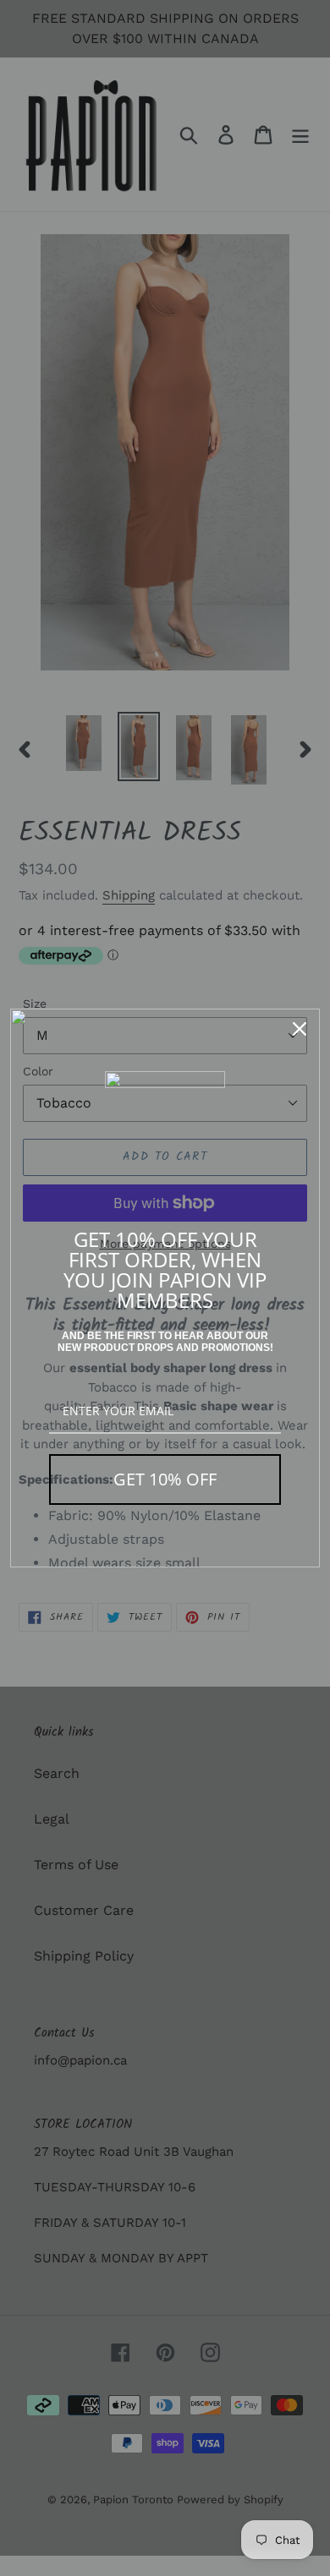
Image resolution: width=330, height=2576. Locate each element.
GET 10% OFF (165, 1479)
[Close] (300, 1029)
